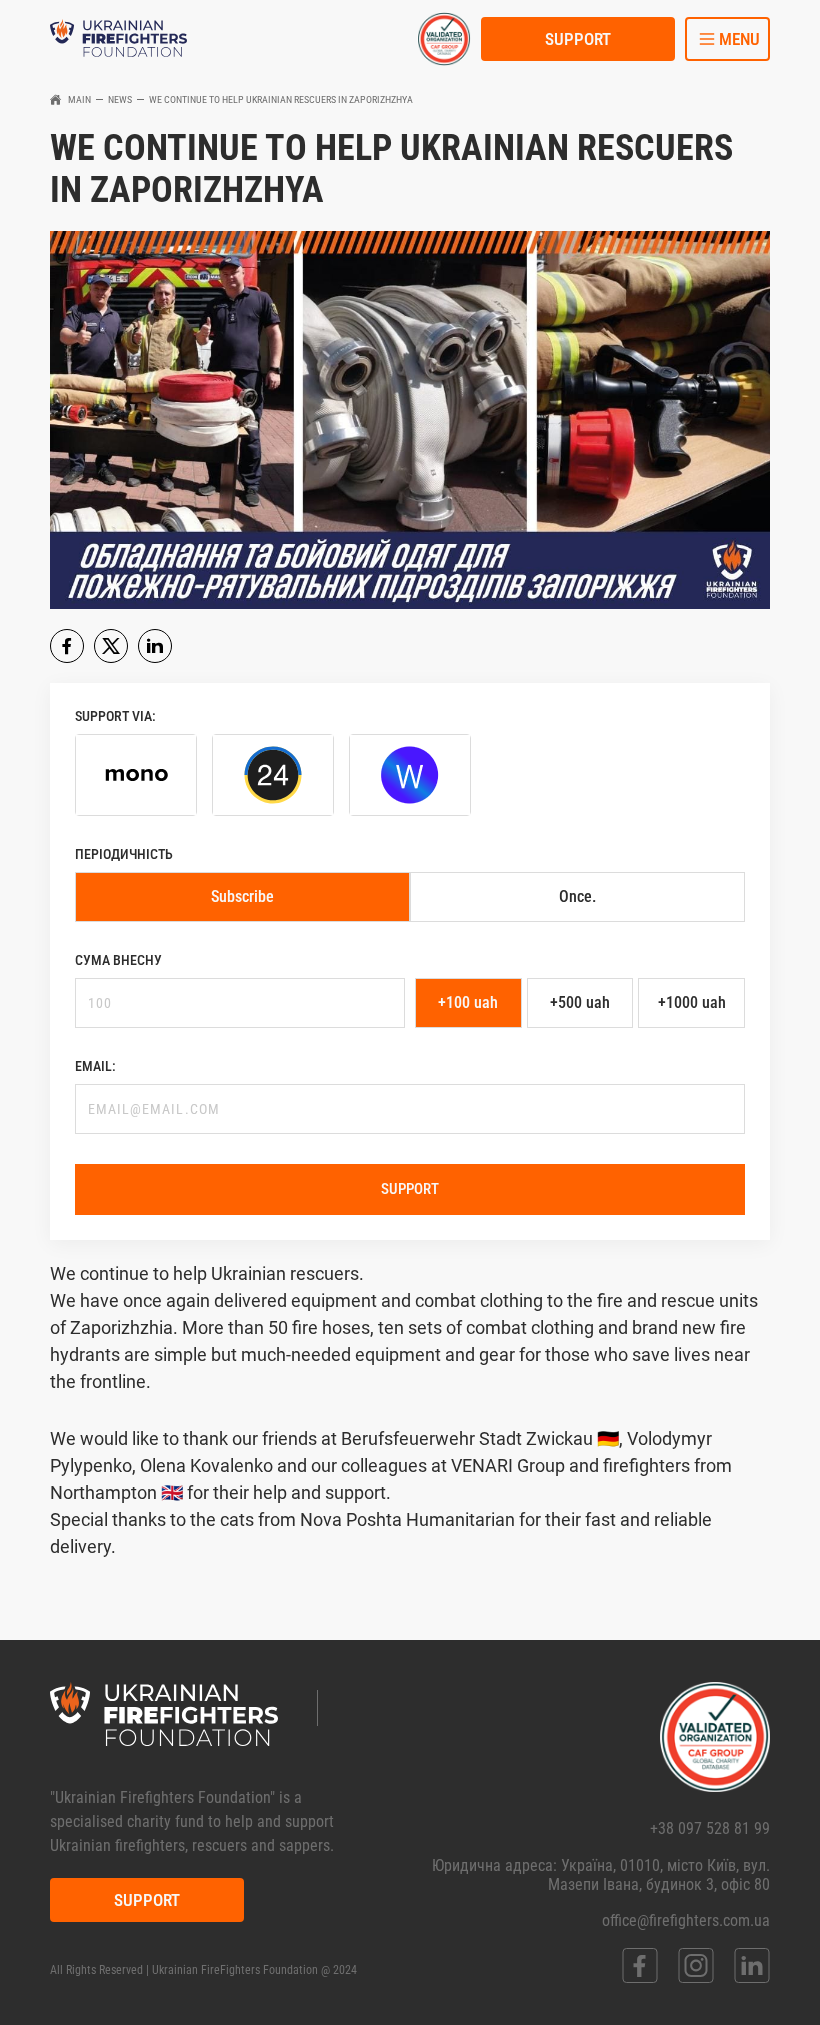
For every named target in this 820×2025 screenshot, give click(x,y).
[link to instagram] (696, 1965)
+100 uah (468, 1002)
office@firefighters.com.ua (686, 1920)
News (120, 99)
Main (79, 99)
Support (578, 39)
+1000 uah (692, 1002)
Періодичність (124, 854)
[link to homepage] (118, 39)
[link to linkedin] (752, 1965)
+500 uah (580, 1002)
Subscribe (242, 896)
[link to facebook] (640, 1965)
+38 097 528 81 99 (710, 1828)
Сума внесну (118, 960)
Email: (95, 1066)
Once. (577, 896)
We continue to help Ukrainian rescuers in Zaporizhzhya (281, 99)
